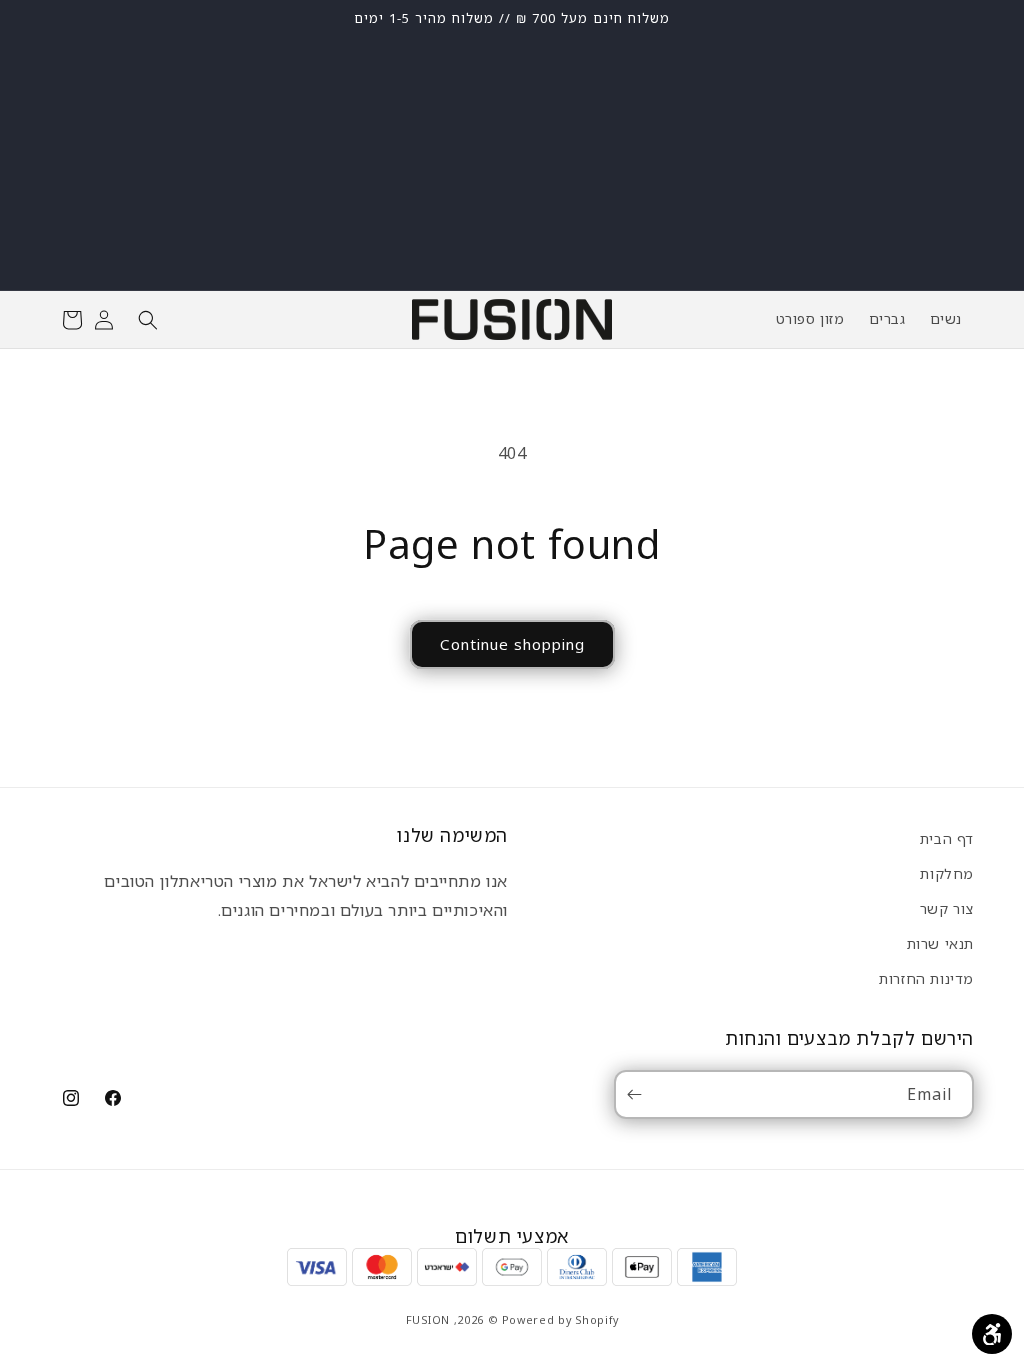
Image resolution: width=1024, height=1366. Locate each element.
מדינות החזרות (926, 978)
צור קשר (947, 908)
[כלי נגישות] (992, 1334)
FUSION (428, 1319)
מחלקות (947, 873)
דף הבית (947, 838)
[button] (148, 320)
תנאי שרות (940, 943)
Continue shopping (512, 644)
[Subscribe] (638, 1094)
